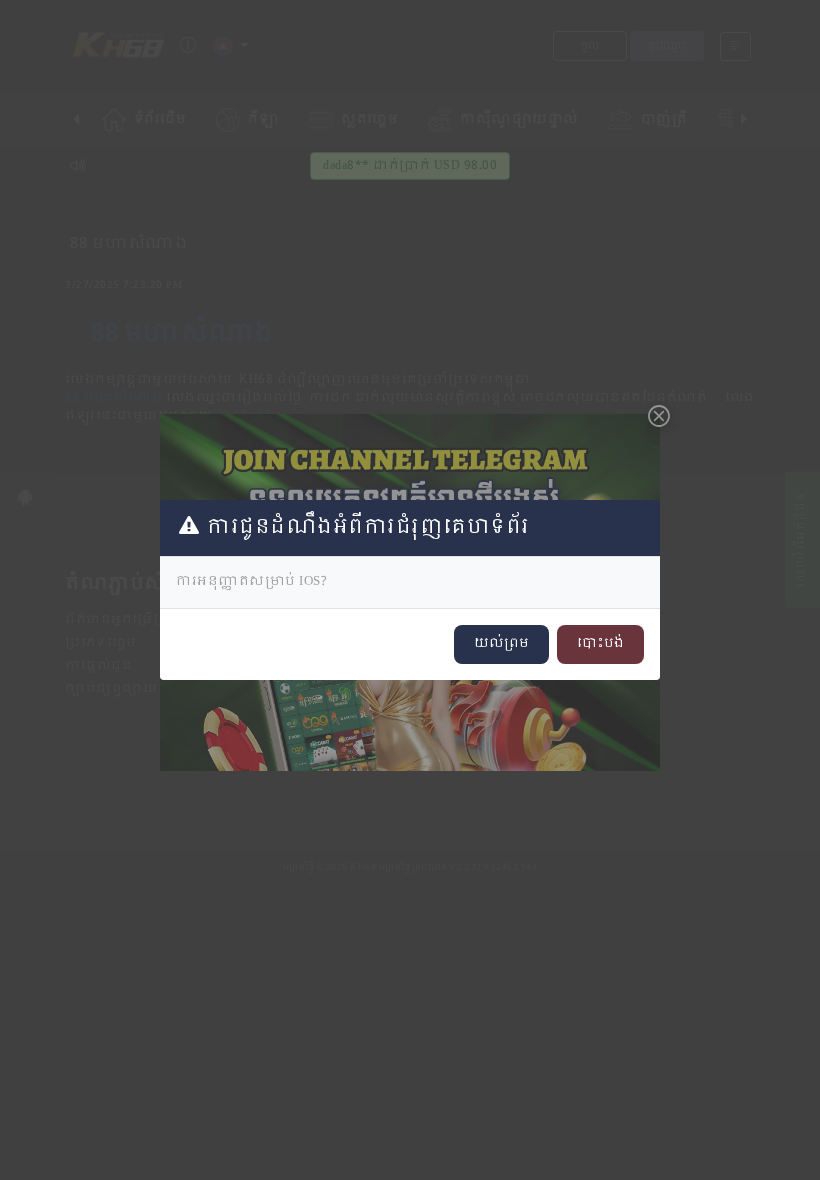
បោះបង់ (600, 644)
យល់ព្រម (501, 644)
